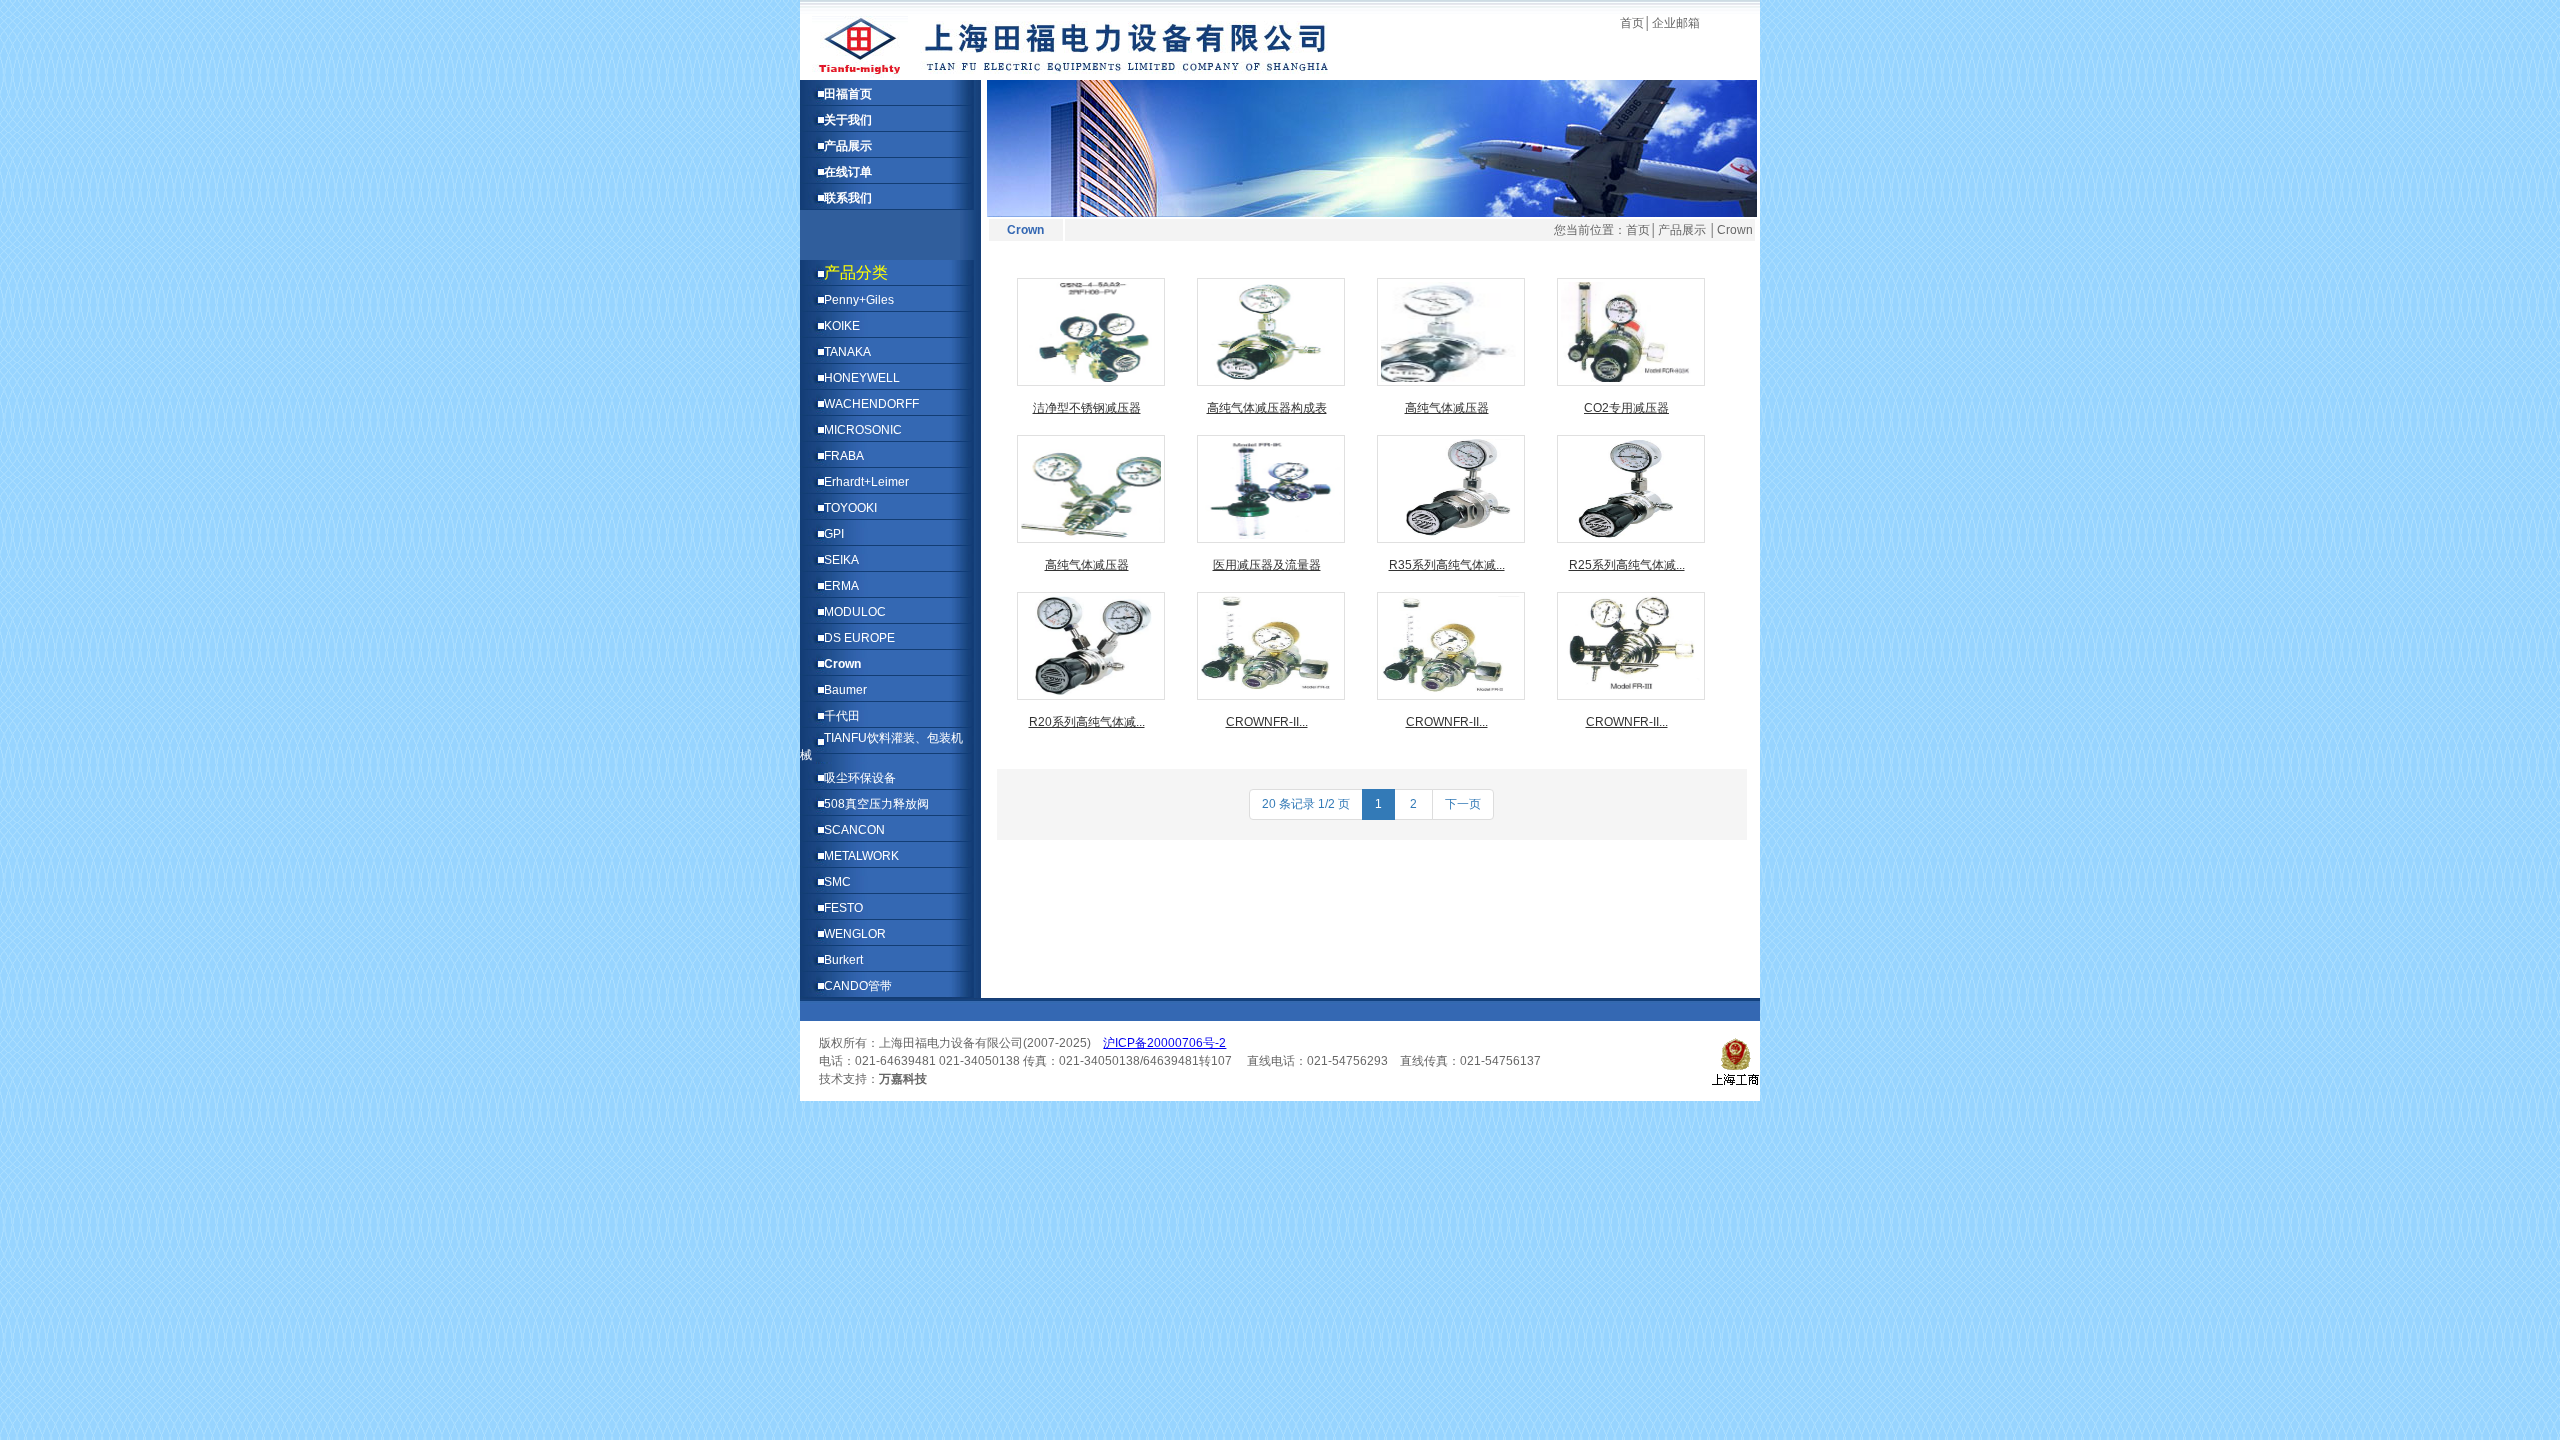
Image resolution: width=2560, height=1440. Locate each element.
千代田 (842, 716)
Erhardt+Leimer (866, 482)
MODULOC (855, 612)
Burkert (843, 960)
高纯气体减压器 (1447, 408)
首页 (1632, 23)
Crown (842, 664)
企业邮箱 (1676, 23)
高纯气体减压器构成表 (1267, 408)
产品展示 (848, 146)
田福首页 (848, 94)
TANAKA (847, 352)
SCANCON (854, 830)
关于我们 (848, 120)
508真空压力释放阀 (876, 804)
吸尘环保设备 (860, 778)
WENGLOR (855, 934)
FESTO (843, 908)
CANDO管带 (858, 986)
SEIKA (841, 560)
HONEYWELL (862, 378)
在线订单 (848, 172)
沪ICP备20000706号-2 (1164, 1043)
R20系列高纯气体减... (1087, 722)
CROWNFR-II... (1267, 722)
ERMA (841, 586)
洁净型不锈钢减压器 (1087, 408)
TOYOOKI (850, 508)
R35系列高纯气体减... (1447, 565)
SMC (837, 882)
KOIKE (842, 326)
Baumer (845, 690)
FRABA (844, 456)
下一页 (1463, 804)
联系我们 (848, 198)
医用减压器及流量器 (1267, 565)
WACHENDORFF (871, 404)
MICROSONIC (863, 430)
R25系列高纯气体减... (1627, 565)
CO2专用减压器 (1626, 408)
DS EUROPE (859, 638)
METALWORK (861, 856)
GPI (834, 534)
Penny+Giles (859, 300)
